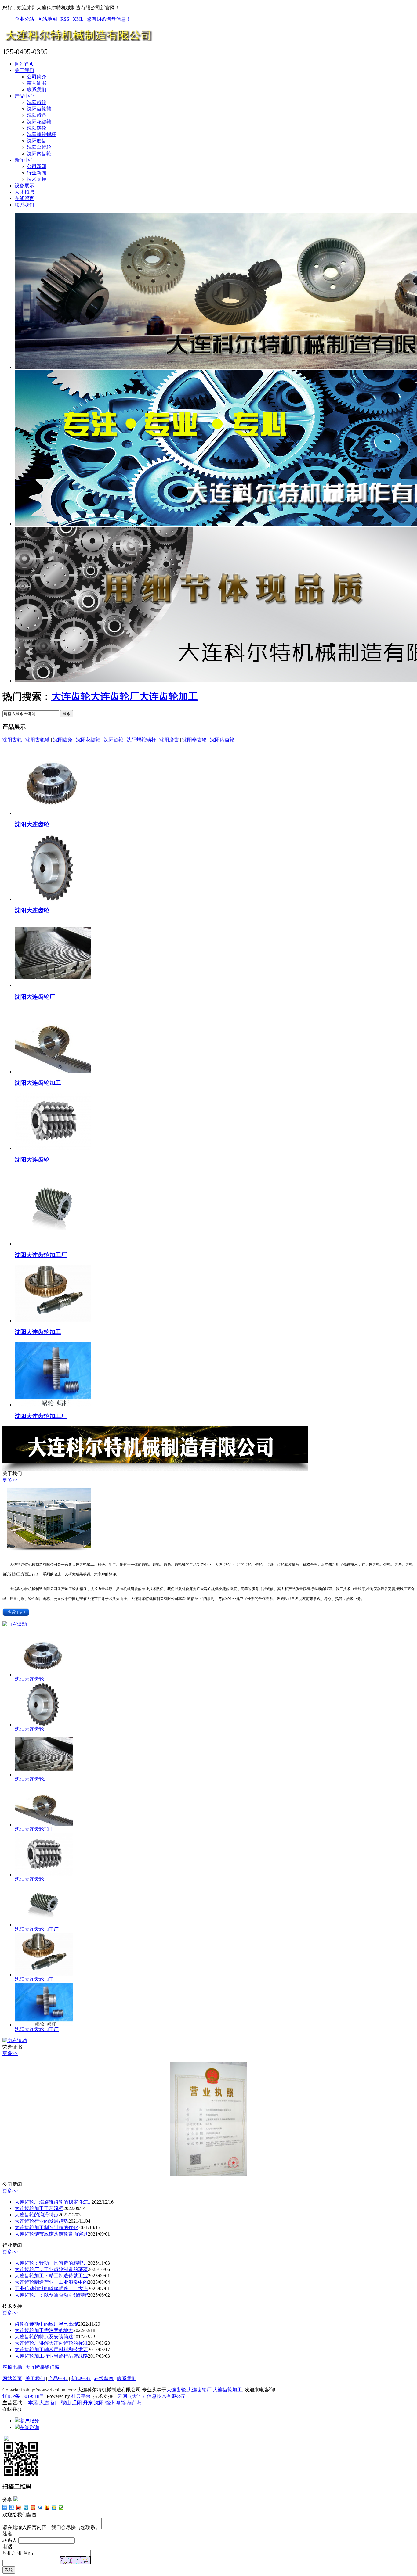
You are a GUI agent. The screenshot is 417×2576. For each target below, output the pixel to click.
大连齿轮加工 (169, 696)
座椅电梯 (12, 2367)
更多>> (10, 1480)
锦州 (110, 2403)
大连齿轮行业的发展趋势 (42, 2221)
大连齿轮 (71, 696)
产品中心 (24, 96)
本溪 (33, 2403)
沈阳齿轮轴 (39, 109)
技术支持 (37, 179)
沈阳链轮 (37, 128)
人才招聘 (24, 192)
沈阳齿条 (37, 115)
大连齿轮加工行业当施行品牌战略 (51, 2356)
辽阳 (77, 2403)
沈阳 (99, 2403)
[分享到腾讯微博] (26, 2507)
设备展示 (24, 186)
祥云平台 (81, 2396)
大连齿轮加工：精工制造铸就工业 (51, 2276)
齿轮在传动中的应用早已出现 (46, 2324)
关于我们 (24, 70)
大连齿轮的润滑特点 (37, 2215)
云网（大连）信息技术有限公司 (152, 2396)
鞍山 (66, 2403)
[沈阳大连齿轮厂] (53, 985)
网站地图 (47, 19)
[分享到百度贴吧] (40, 2507)
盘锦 (121, 2403)
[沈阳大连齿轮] (53, 813)
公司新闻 (37, 166)
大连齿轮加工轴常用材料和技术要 (51, 2350)
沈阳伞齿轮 (39, 147)
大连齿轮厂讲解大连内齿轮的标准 (51, 2343)
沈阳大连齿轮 (32, 824)
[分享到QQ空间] (54, 2507)
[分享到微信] (61, 2507)
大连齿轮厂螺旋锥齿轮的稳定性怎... (53, 2202)
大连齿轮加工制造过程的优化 (46, 2228)
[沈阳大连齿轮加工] (53, 1072)
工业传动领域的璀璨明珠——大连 (51, 2289)
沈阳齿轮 (37, 102)
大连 (44, 2403)
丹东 (88, 2403)
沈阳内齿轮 (39, 154)
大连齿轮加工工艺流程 (39, 2208)
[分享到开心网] (33, 2507)
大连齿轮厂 (115, 696)
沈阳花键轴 (39, 122)
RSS (65, 19)
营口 (55, 2403)
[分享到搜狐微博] (47, 2507)
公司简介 (37, 77)
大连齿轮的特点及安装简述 (44, 2337)
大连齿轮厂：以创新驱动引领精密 (51, 2295)
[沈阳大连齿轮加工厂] (53, 1244)
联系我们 (37, 90)
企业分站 (24, 19)
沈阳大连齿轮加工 (38, 1083)
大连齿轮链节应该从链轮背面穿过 (51, 2234)
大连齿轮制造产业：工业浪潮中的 (51, 2282)
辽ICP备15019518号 (23, 2396)
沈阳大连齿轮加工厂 (41, 1255)
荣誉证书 (37, 83)
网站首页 (24, 64)
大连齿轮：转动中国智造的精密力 (51, 2263)
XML (78, 19)
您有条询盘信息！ (109, 19)
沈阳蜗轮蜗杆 (42, 134)
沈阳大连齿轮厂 (35, 997)
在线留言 (24, 198)
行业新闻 (37, 173)
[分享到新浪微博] (19, 2507)
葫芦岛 (134, 2403)
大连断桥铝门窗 (42, 2367)
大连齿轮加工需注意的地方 (44, 2330)
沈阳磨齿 (37, 141)
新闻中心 (24, 160)
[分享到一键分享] (12, 2507)
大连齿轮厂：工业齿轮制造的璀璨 (51, 2269)
